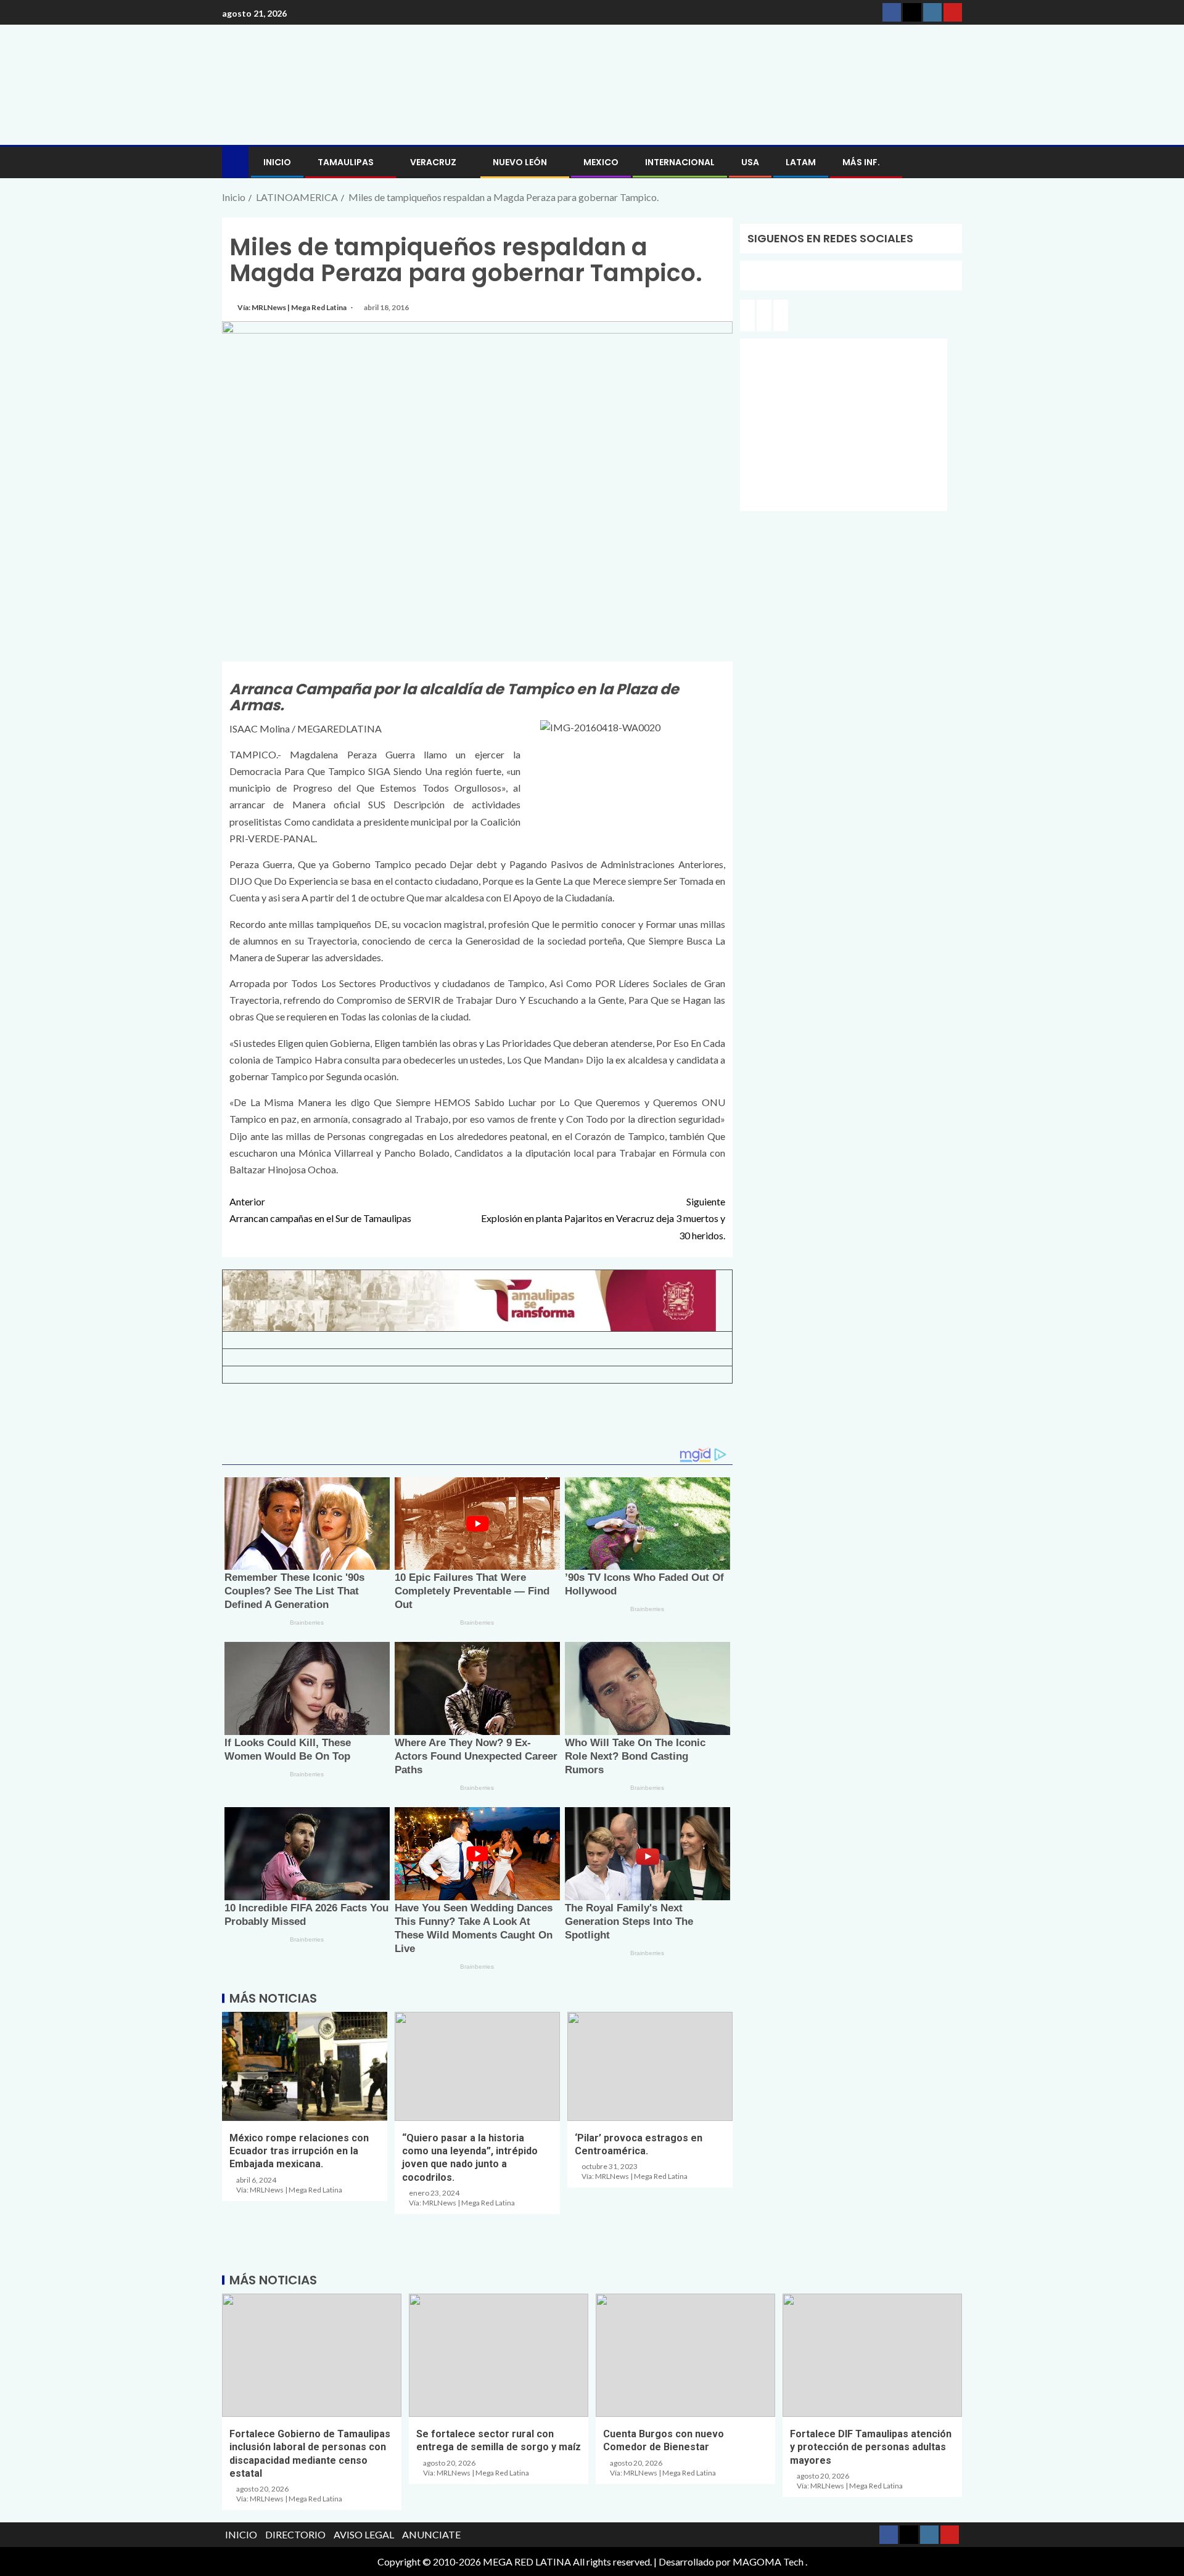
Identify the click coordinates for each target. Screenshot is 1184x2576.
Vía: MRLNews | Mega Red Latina (293, 307)
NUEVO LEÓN (520, 162)
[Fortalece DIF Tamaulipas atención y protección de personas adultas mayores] (872, 2355)
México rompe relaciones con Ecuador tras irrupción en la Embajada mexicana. (299, 2151)
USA (750, 162)
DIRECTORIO (295, 2534)
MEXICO (601, 162)
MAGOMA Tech (768, 2562)
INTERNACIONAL (680, 162)
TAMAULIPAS (346, 162)
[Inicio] (235, 161)
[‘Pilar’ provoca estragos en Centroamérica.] (650, 2066)
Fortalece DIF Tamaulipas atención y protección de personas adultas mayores (871, 2447)
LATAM (801, 162)
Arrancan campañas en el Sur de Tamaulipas (320, 1210)
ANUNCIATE (431, 2534)
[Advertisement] (477, 1420)
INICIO (277, 162)
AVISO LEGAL (364, 2534)
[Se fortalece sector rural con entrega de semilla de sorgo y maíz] (499, 2355)
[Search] (951, 162)
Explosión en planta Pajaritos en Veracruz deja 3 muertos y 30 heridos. (603, 1218)
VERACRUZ (433, 162)
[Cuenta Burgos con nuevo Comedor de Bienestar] (685, 2355)
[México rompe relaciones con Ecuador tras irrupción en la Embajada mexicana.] (305, 2066)
